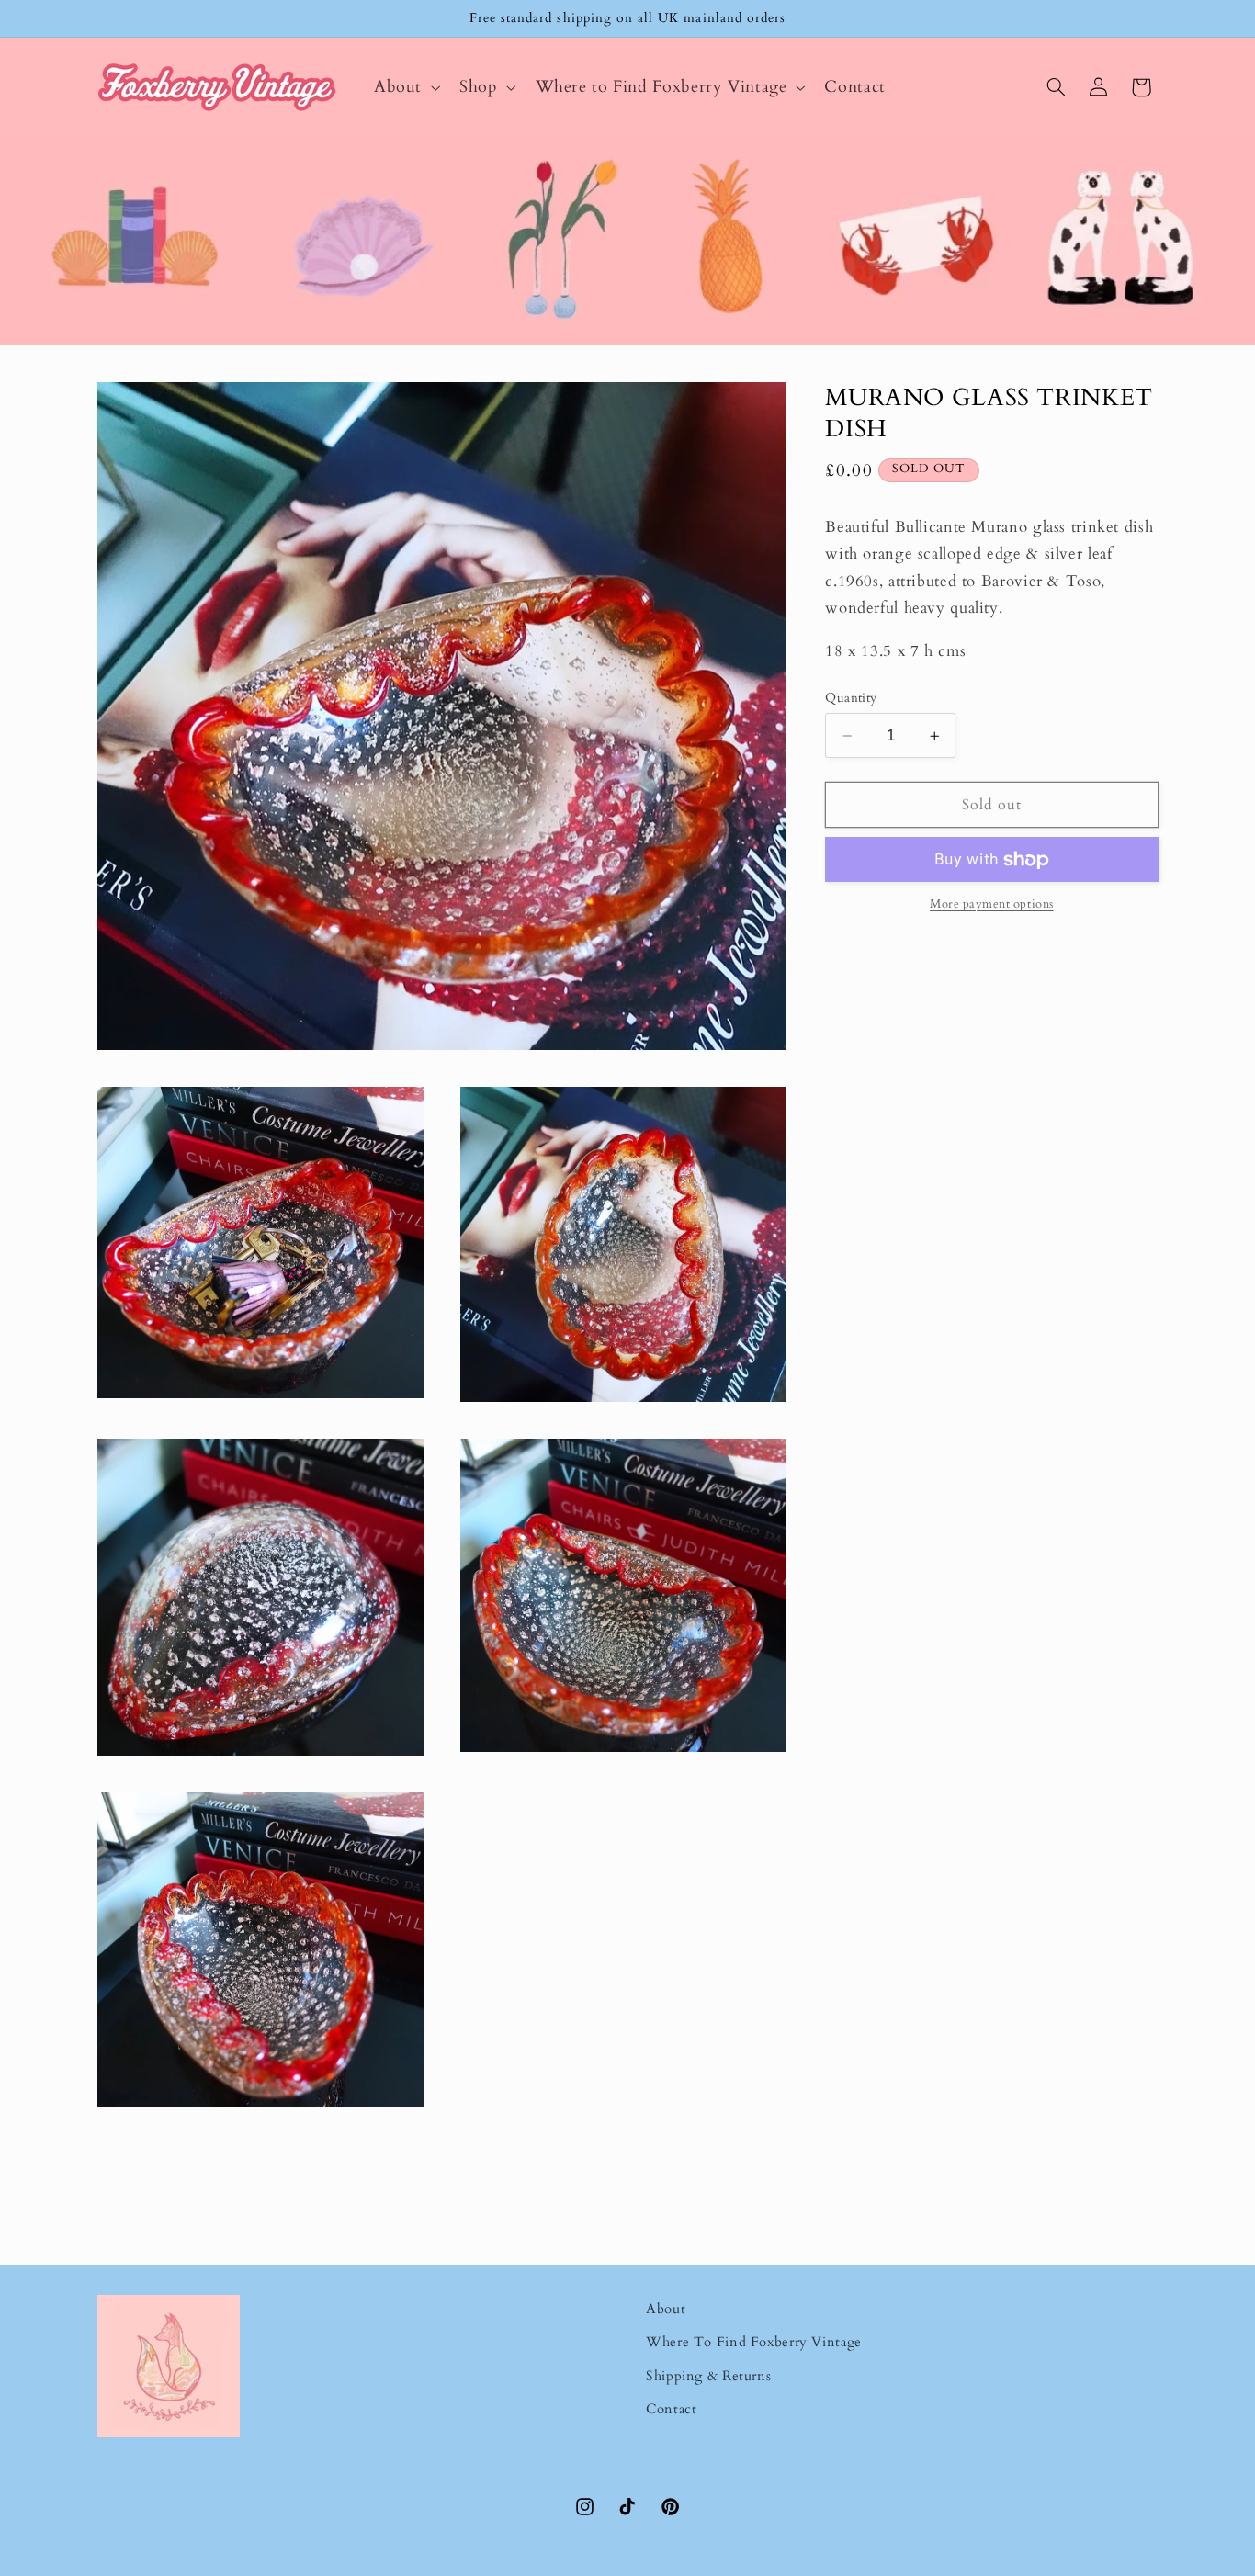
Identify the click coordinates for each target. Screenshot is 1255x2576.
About (666, 2309)
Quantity (851, 698)
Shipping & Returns (708, 2376)
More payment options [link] (992, 905)
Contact (671, 2409)
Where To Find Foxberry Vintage (754, 2342)
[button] (405, 87)
